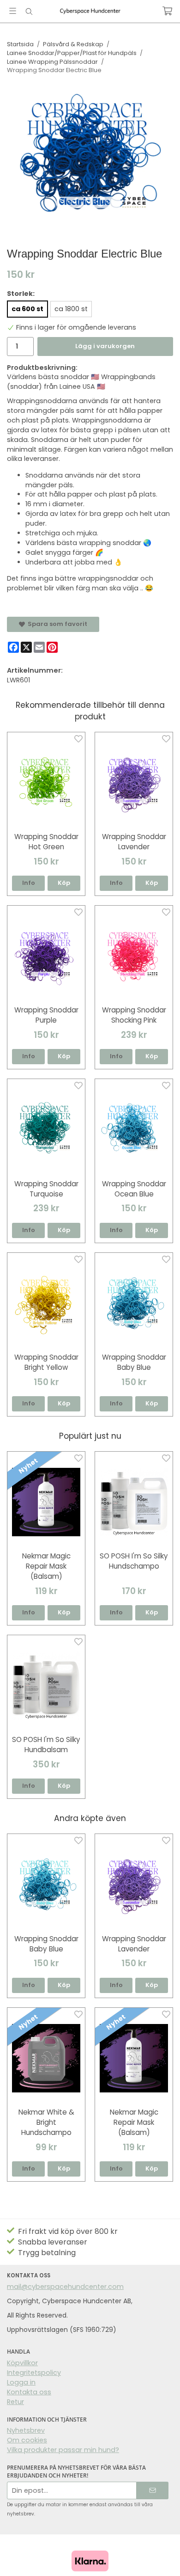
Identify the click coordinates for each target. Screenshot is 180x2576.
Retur (15, 2402)
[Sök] (29, 12)
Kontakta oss (29, 2392)
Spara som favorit (56, 624)
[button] (64, 883)
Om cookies (27, 2440)
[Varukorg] (167, 11)
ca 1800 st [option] (71, 309)
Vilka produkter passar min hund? (63, 2450)
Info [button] (29, 883)
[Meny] (13, 11)
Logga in (21, 2382)
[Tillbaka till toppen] (160, 2556)
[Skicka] (153, 2490)
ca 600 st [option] (27, 309)
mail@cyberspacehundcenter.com (65, 2287)
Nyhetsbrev (26, 2430)
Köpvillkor (22, 2363)
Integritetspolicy (34, 2373)
